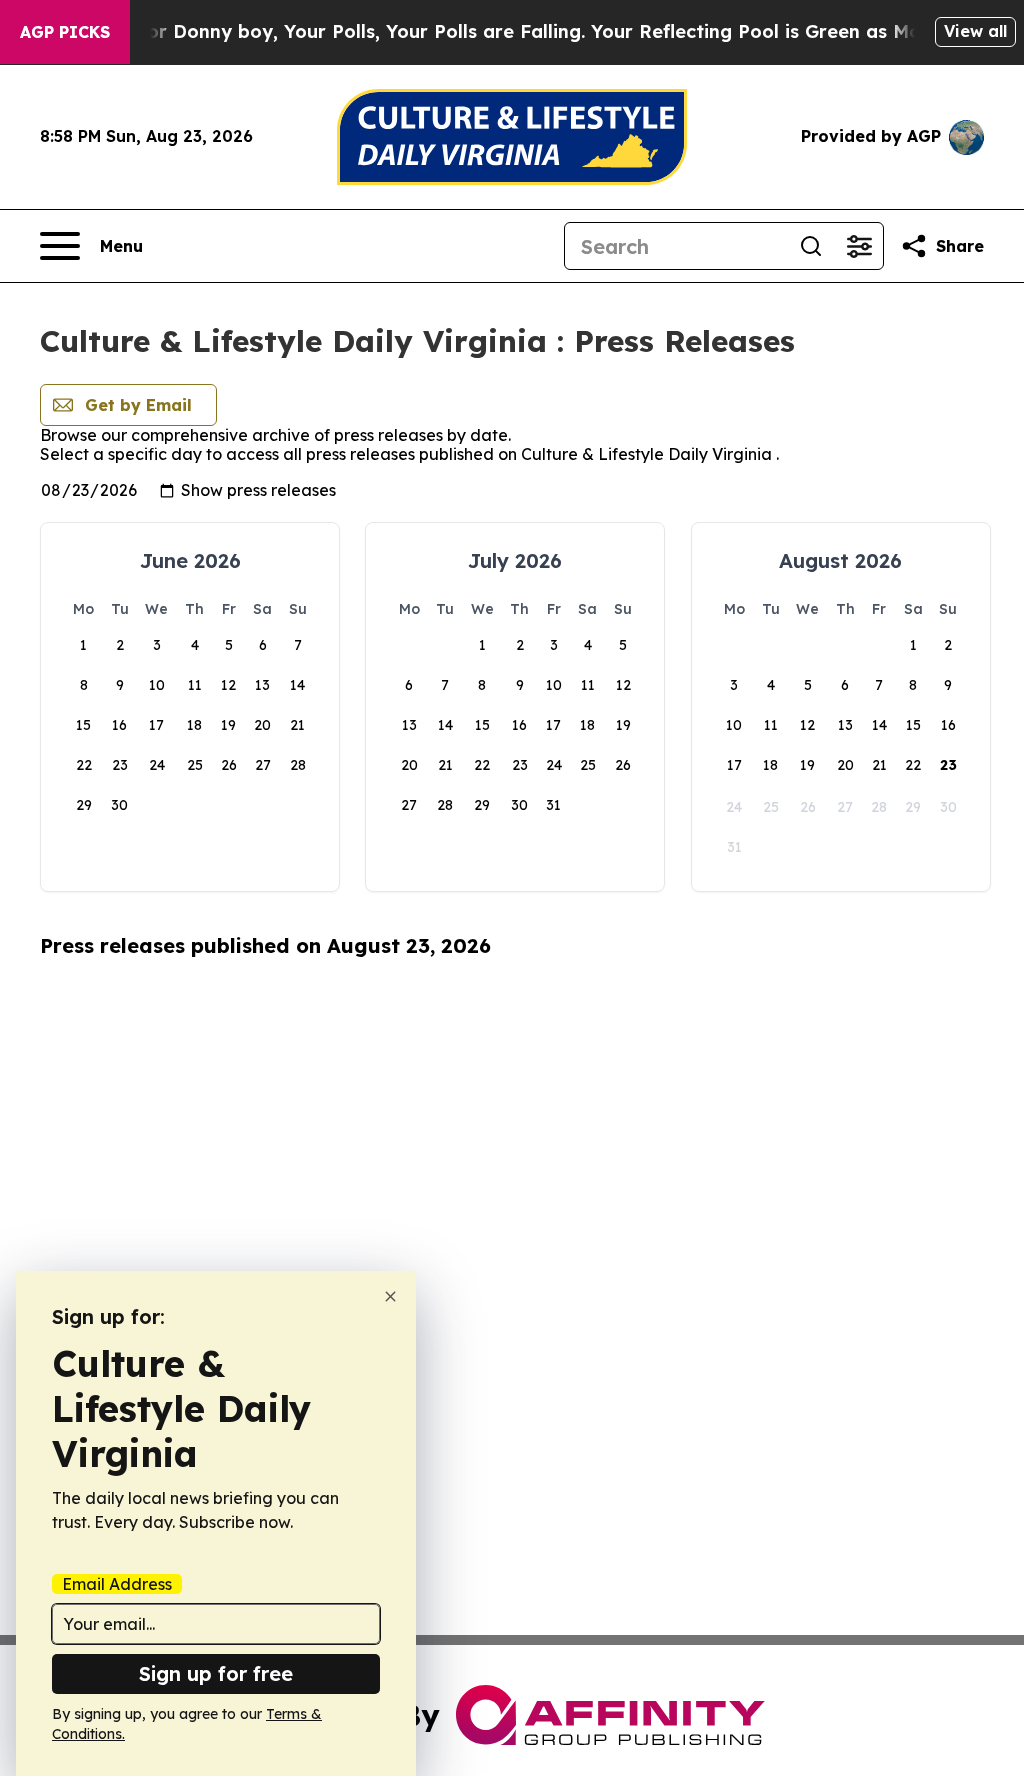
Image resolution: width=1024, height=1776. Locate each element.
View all (975, 31)
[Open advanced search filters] (859, 246)
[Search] (811, 246)
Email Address (117, 1584)
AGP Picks (65, 32)
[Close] (390, 1296)
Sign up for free (216, 1673)
